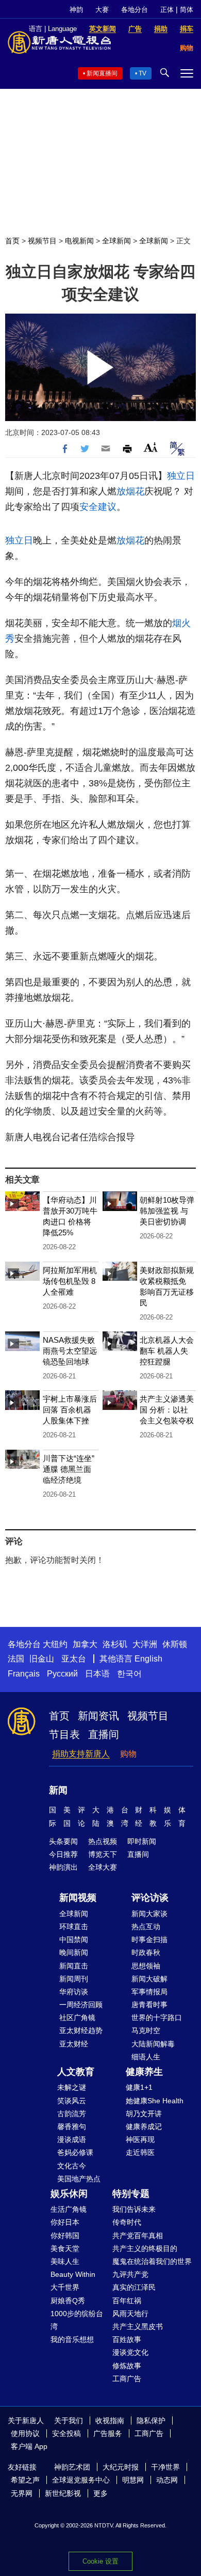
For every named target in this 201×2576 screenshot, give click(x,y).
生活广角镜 (69, 2209)
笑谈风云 (72, 2101)
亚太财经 (74, 2044)
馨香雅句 (72, 2127)
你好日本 (65, 2222)
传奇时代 (127, 2222)
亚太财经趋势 (81, 2030)
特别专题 (131, 2194)
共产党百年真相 (138, 2236)
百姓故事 (127, 2339)
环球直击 (74, 1927)
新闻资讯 (98, 1716)
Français (24, 1674)
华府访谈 (74, 1992)
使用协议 (25, 2433)
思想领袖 (146, 1966)
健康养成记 (144, 2127)
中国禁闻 (74, 1939)
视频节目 (42, 241)
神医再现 (140, 2139)
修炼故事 (127, 2366)
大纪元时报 (121, 2467)
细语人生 (146, 2057)
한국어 (129, 1674)
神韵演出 (63, 1867)
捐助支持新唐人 (81, 1754)
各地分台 (135, 10)
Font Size (151, 447)
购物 (128, 1754)
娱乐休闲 (69, 2194)
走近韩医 (140, 2152)
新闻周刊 (74, 1979)
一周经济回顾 (81, 2005)
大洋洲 (145, 1644)
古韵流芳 (72, 2114)
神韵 (76, 10)
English (148, 1659)
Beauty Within (73, 2274)
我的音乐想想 (72, 2339)
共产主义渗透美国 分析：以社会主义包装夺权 (167, 1410)
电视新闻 (79, 241)
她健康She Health (155, 2101)
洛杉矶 (115, 1644)
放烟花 (130, 491)
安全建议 (98, 507)
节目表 (64, 1734)
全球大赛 (103, 1867)
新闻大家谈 (149, 1914)
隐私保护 (151, 2420)
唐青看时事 (149, 2005)
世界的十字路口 (157, 2018)
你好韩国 (65, 2236)
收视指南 (110, 2420)
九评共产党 (130, 2274)
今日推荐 (63, 1854)
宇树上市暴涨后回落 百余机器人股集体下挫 (70, 1410)
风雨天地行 (130, 2314)
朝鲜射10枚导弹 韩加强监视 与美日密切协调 (167, 1211)
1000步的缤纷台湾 (77, 2320)
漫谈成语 (72, 2139)
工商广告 (127, 2379)
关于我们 (69, 2420)
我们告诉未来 (134, 2209)
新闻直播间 (102, 73)
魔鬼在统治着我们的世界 (152, 2261)
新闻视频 (78, 1898)
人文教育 (76, 2072)
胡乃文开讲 (144, 2114)
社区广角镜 (77, 2018)
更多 (100, 2493)
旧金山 (42, 1659)
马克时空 (146, 2030)
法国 (16, 1659)
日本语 (97, 1674)
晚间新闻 (74, 1952)
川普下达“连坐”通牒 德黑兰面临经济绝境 (69, 1469)
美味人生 (65, 2261)
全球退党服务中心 (81, 2480)
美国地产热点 (79, 2179)
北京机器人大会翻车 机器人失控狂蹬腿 (167, 1351)
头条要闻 (63, 1841)
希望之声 (25, 2480)
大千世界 (65, 2287)
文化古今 (72, 2166)
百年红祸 (127, 2301)
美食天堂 (65, 2248)
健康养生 (144, 2072)
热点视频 (103, 1841)
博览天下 (103, 1854)
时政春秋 (146, 1952)
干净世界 (165, 2467)
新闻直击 (74, 1966)
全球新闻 (116, 241)
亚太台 (74, 1659)
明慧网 (133, 2480)
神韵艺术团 (72, 2467)
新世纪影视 (63, 2493)
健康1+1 (139, 2087)
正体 (167, 10)
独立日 (181, 476)
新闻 (58, 1790)
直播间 (104, 1734)
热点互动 (146, 1927)
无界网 (22, 2493)
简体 (187, 10)
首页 (12, 241)
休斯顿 (175, 1644)
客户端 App (29, 2446)
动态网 (167, 2480)
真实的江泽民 (134, 2287)
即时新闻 (142, 1841)
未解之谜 (72, 2087)
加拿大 (85, 1644)
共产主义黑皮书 (138, 2326)
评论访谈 (150, 1898)
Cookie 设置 (100, 2561)
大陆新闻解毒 (153, 2044)
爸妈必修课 (75, 2152)
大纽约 (55, 1644)
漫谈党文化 (130, 2352)
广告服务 (108, 2433)
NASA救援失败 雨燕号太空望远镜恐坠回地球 (70, 1351)
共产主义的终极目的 (145, 2248)
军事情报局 (149, 1992)
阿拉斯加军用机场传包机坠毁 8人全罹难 (70, 1281)
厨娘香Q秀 (68, 2301)
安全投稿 (66, 2433)
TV (143, 73)
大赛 (102, 10)
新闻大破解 (149, 1979)
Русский (62, 1674)
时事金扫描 (149, 1939)
